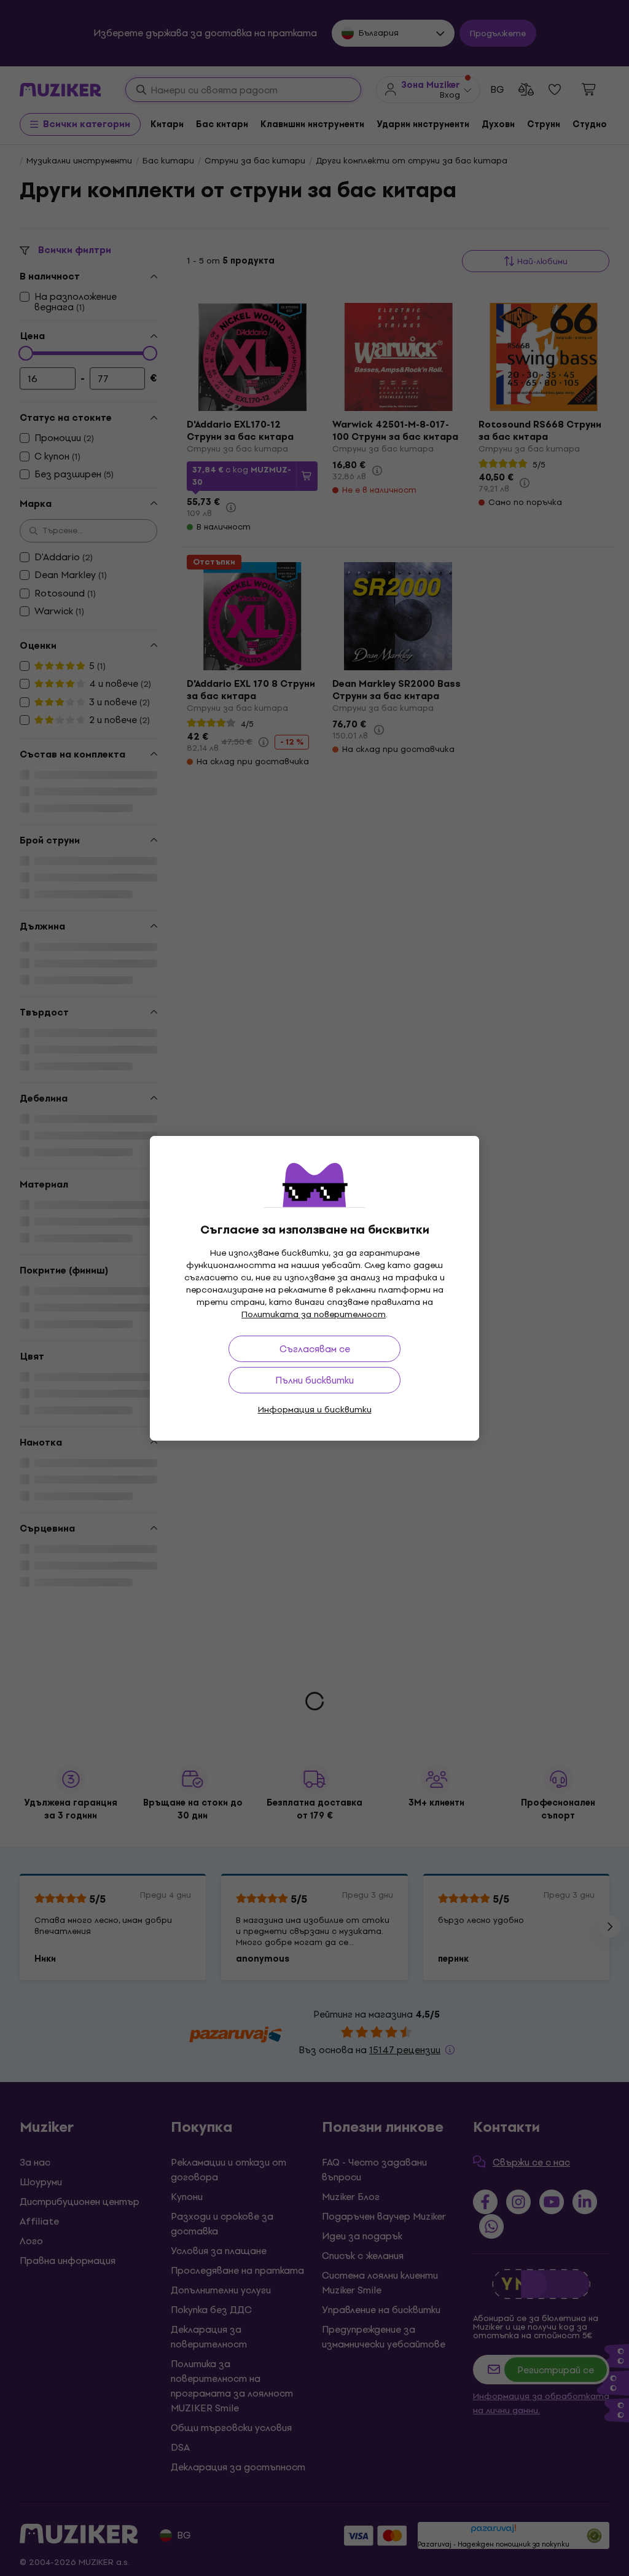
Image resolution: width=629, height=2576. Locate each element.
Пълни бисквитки (314, 1380)
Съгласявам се (315, 1349)
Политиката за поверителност (314, 1314)
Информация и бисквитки (315, 1410)
